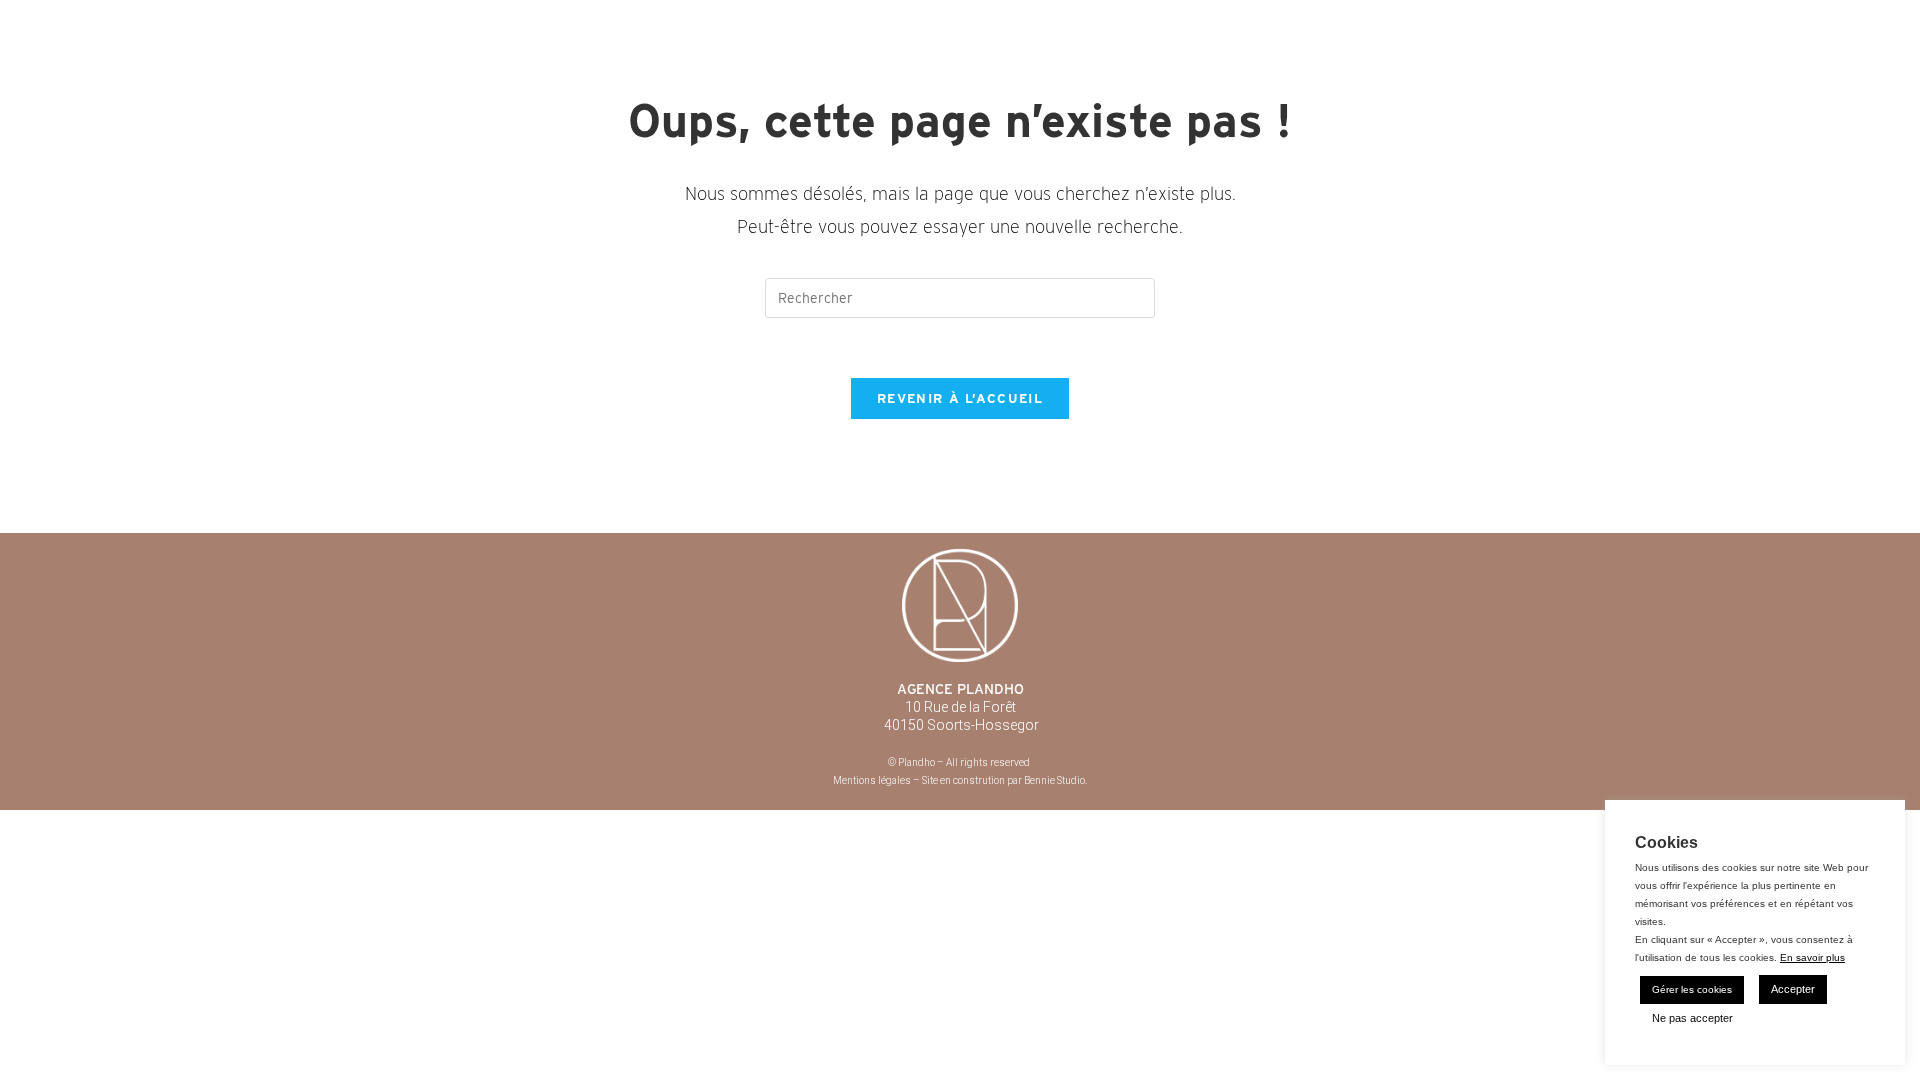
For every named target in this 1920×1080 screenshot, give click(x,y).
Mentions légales (872, 780)
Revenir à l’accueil (960, 398)
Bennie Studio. (1055, 780)
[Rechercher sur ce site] (960, 297)
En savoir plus (1812, 957)
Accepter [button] (1793, 989)
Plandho (467, 20)
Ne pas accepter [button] (1692, 1018)
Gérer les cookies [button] (1692, 989)
